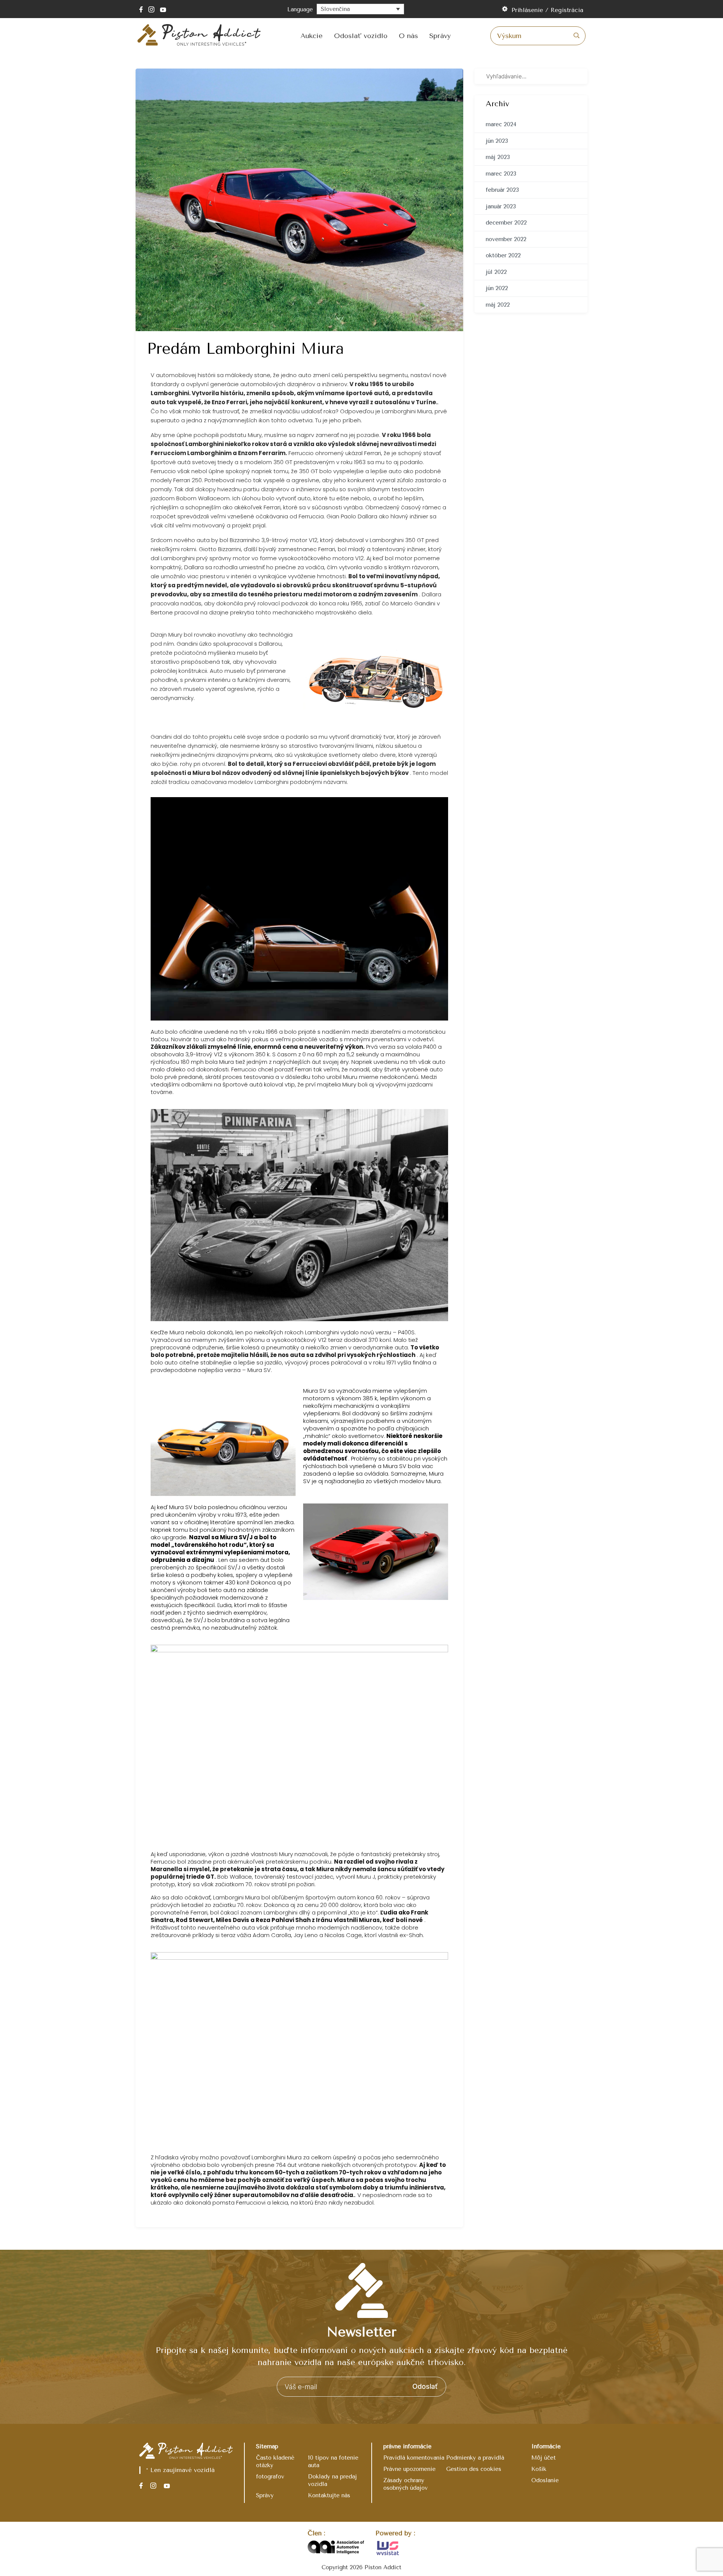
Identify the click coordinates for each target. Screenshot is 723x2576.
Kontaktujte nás (329, 2495)
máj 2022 (498, 305)
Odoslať (425, 2386)
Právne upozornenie (410, 2469)
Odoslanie (545, 2480)
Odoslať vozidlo (361, 36)
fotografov (270, 2477)
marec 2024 (501, 124)
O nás (408, 36)
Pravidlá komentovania (414, 2458)
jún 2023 (497, 141)
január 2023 (501, 206)
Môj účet (544, 2458)
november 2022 (506, 239)
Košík (539, 2469)
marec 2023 (501, 174)
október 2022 (503, 255)
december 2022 (506, 223)
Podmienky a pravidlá (475, 2458)
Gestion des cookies (474, 2469)
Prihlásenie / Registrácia (547, 10)
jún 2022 (497, 288)
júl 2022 (496, 272)
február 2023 (502, 190)
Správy (440, 36)
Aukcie (312, 36)
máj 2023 (498, 157)
